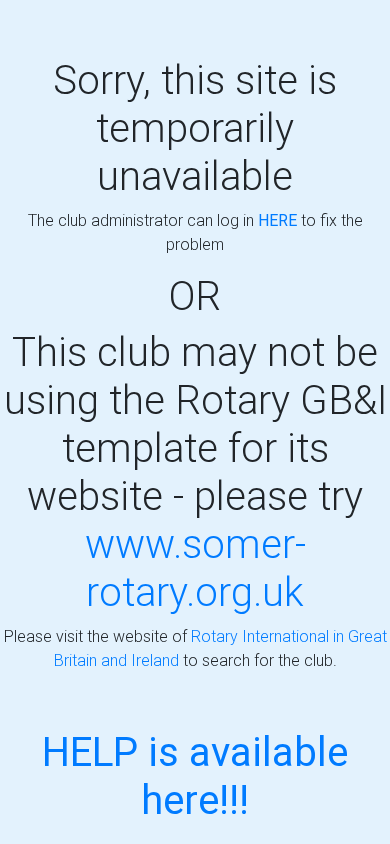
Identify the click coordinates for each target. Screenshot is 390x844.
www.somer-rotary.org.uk (195, 567)
